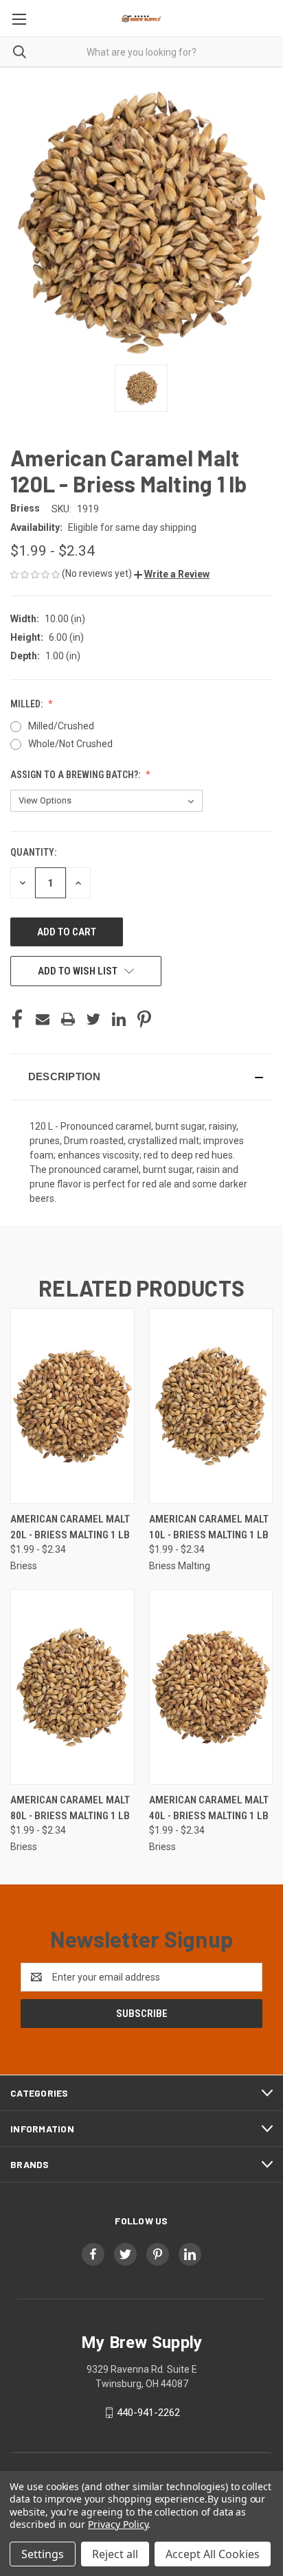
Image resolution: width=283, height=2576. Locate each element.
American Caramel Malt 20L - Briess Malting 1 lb (70, 1527)
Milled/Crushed (61, 726)
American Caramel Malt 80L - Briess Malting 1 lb (70, 1808)
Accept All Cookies (213, 2554)
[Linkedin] (119, 1019)
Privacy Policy (118, 2524)
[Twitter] (93, 1019)
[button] (172, 574)
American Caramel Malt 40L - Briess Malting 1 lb (209, 1808)
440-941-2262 (148, 2413)
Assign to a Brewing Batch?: (76, 775)
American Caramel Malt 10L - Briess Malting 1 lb (209, 1527)
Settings (43, 2554)
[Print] (68, 1019)
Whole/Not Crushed (70, 744)
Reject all (115, 2554)
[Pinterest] (144, 1019)
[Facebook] (17, 1019)
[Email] (43, 1019)
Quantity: (33, 852)
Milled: (27, 704)
